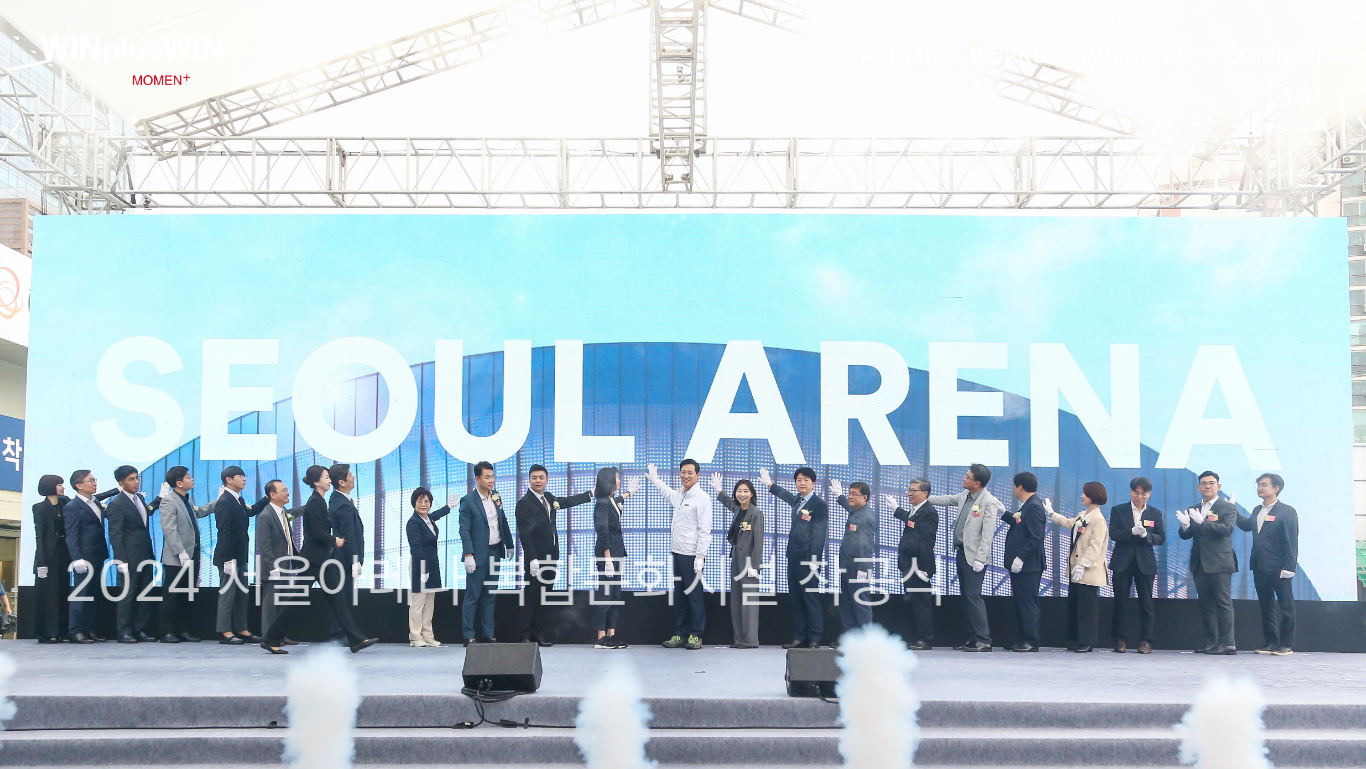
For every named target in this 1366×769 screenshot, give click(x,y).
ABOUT (898, 55)
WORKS (1007, 55)
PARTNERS (1135, 55)
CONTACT (1275, 55)
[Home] (131, 78)
